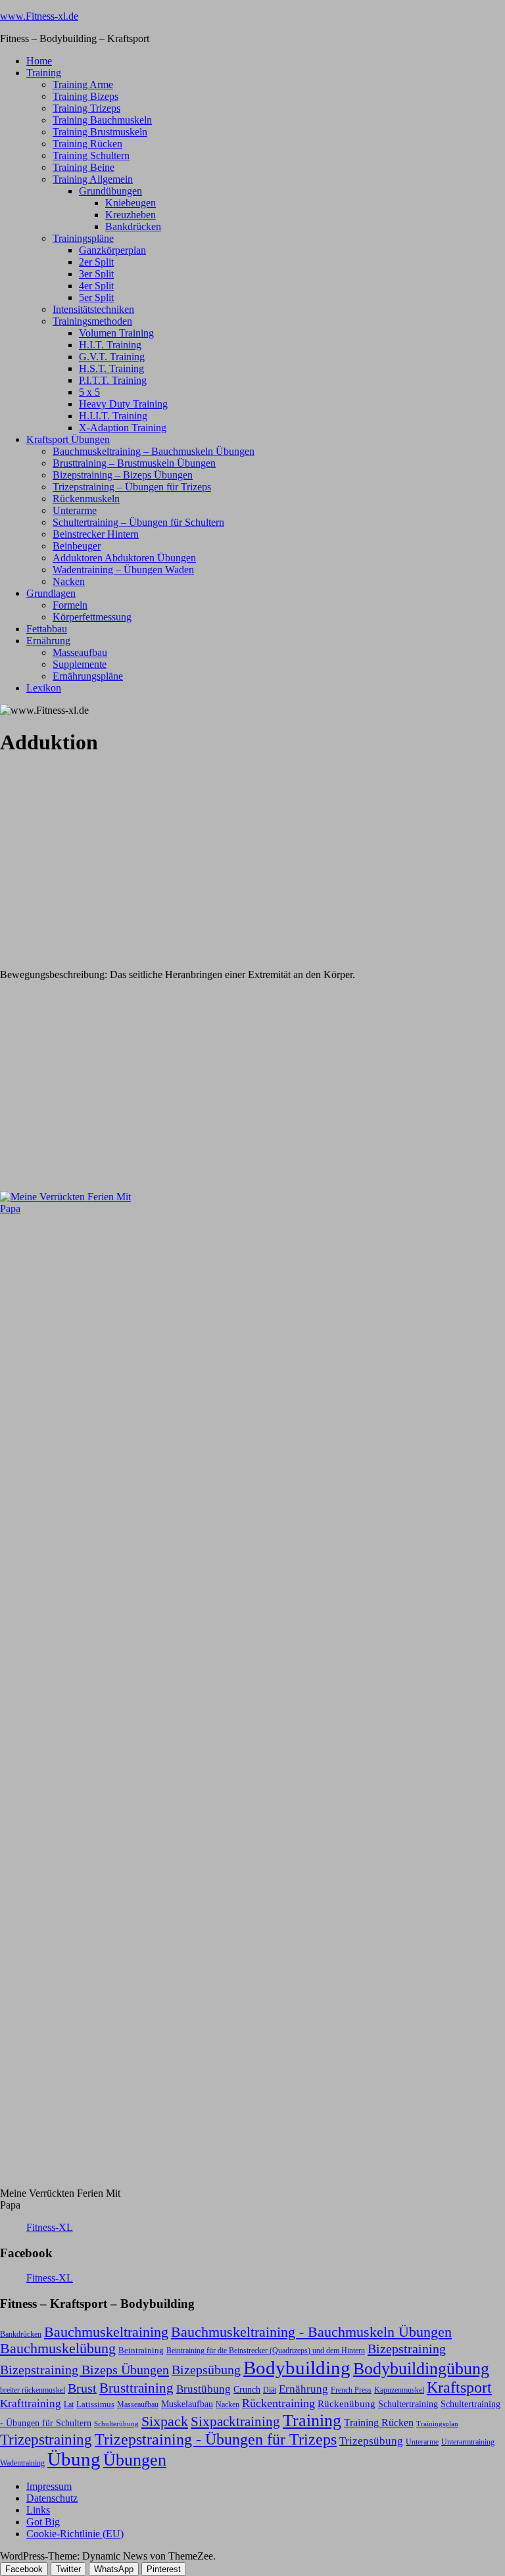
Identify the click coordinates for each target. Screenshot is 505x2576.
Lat (69, 2404)
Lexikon (44, 688)
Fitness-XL (50, 2227)
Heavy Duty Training (123, 404)
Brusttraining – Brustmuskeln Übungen (134, 463)
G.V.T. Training (112, 357)
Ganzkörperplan (112, 250)
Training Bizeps (85, 96)
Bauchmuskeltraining (106, 2332)
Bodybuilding (297, 2368)
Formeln (70, 605)
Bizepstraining (407, 2349)
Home (39, 61)
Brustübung (204, 2389)
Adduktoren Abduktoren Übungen (124, 558)
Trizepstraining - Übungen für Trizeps (216, 2439)
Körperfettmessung (92, 617)
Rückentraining (278, 2403)
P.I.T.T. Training (113, 380)
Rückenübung (347, 2404)
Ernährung (48, 641)
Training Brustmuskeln (100, 132)
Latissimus (95, 2404)
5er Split (96, 297)
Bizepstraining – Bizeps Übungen (123, 475)
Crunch (247, 2389)
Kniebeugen (131, 203)
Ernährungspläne (88, 676)
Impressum (49, 2486)
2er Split (96, 262)
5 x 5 (89, 392)
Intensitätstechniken (93, 309)
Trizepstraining (46, 2439)
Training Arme (83, 84)
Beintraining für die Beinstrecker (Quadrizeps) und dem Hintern (266, 2351)
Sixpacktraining (235, 2422)
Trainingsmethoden (92, 321)
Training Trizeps (86, 108)
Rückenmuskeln (86, 499)
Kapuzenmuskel (399, 2390)
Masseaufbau (80, 652)
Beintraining (141, 2350)
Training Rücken (87, 144)
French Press (351, 2390)
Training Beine (84, 167)
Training (44, 73)
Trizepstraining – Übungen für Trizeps (132, 487)
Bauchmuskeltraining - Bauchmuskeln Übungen (311, 2332)
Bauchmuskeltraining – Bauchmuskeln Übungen (154, 451)
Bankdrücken (133, 226)
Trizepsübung (371, 2441)
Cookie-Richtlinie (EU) (75, 2534)
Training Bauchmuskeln (102, 120)
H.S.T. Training (111, 368)
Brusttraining (136, 2388)
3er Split (96, 274)
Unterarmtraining (468, 2442)
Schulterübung (116, 2424)
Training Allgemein (93, 179)
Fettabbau (47, 629)
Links (38, 2510)
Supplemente (80, 664)
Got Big (43, 2522)
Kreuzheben (131, 215)
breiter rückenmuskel (33, 2390)
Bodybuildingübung (421, 2369)
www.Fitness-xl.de (39, 16)
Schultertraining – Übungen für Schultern (138, 522)
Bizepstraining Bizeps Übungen (84, 2370)
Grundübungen (110, 191)
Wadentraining (22, 2463)
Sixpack (165, 2422)
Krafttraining (31, 2403)
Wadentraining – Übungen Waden (123, 570)
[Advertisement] (99, 851)
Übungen (135, 2460)
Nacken (69, 581)
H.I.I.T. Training (113, 416)
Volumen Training (116, 333)
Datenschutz (52, 2498)
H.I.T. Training (110, 345)
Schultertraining (408, 2404)
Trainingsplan (437, 2424)
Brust (82, 2388)
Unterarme (75, 510)
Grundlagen (51, 593)
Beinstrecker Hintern (96, 534)
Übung (74, 2459)
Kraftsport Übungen (68, 439)
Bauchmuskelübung (58, 2349)
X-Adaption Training (123, 428)
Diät (270, 2390)
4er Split (96, 286)
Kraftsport (459, 2387)
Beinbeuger (77, 546)
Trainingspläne (83, 238)
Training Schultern (91, 155)
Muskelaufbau (187, 2404)
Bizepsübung (206, 2370)
